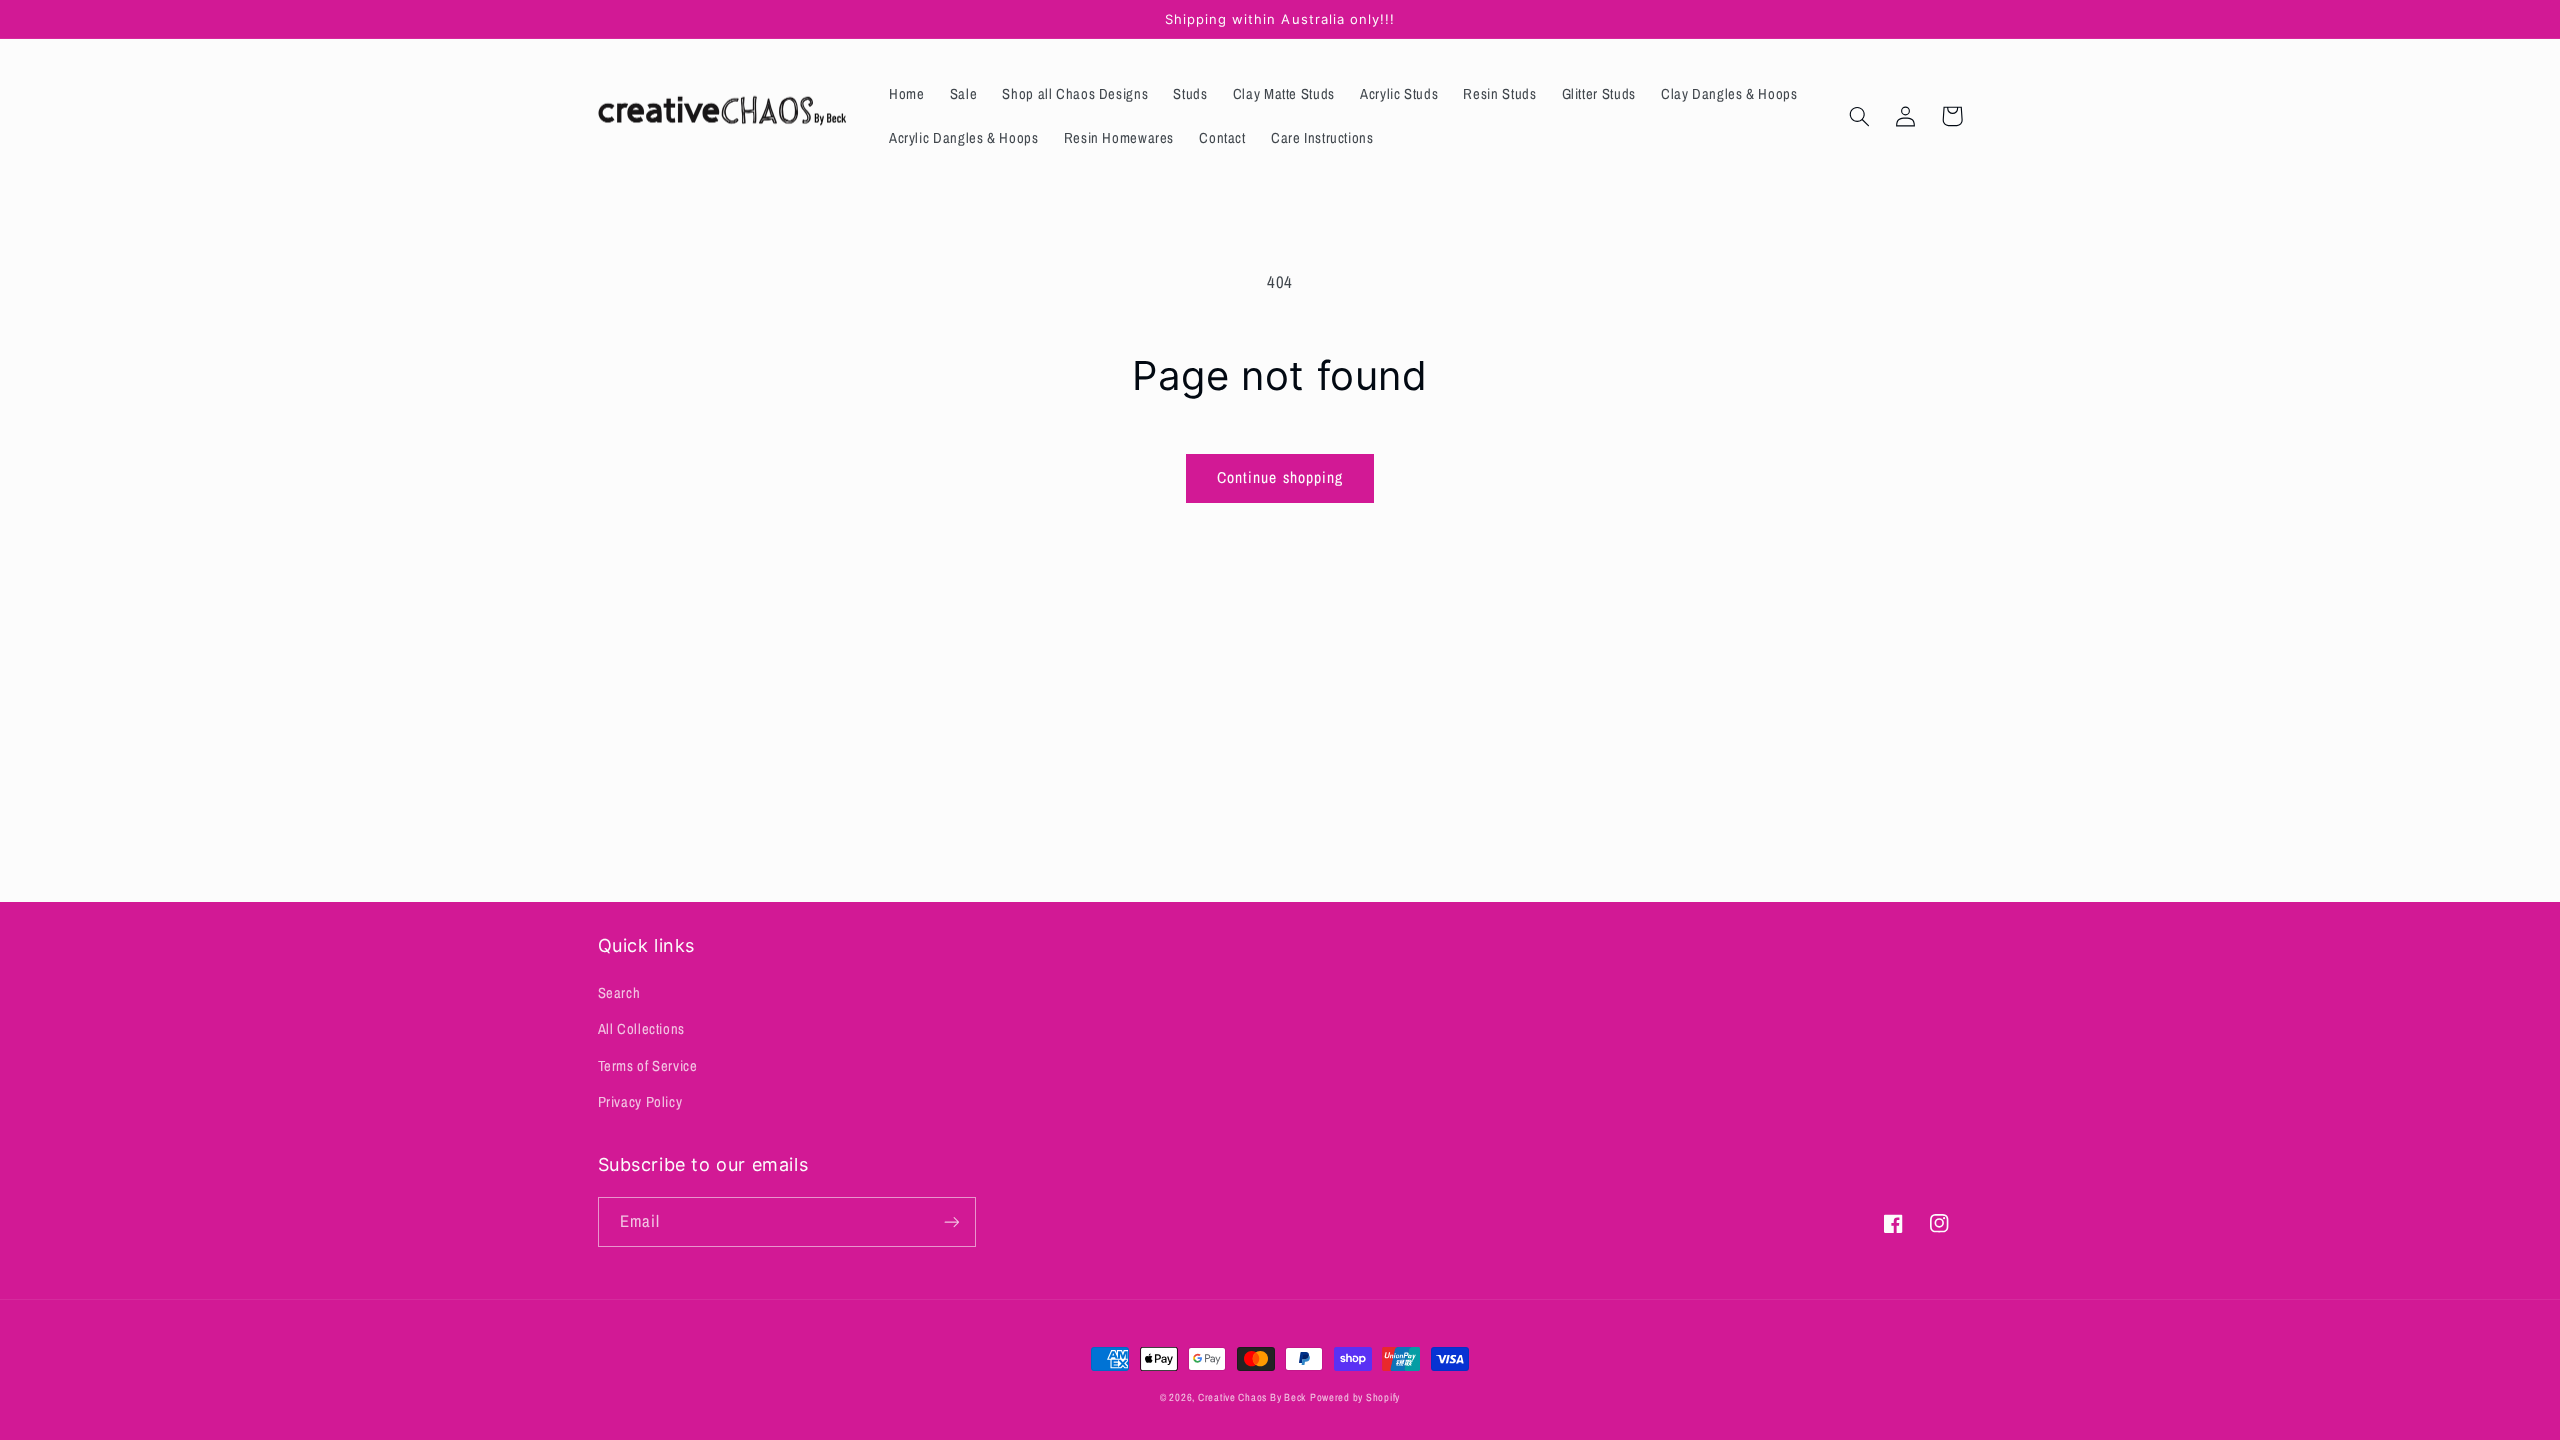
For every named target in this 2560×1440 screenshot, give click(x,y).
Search (619, 993)
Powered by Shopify (1355, 1397)
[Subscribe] (951, 1221)
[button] (1860, 116)
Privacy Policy (640, 1102)
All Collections (641, 1029)
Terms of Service (648, 1066)
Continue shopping (1280, 477)
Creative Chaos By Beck (1252, 1397)
